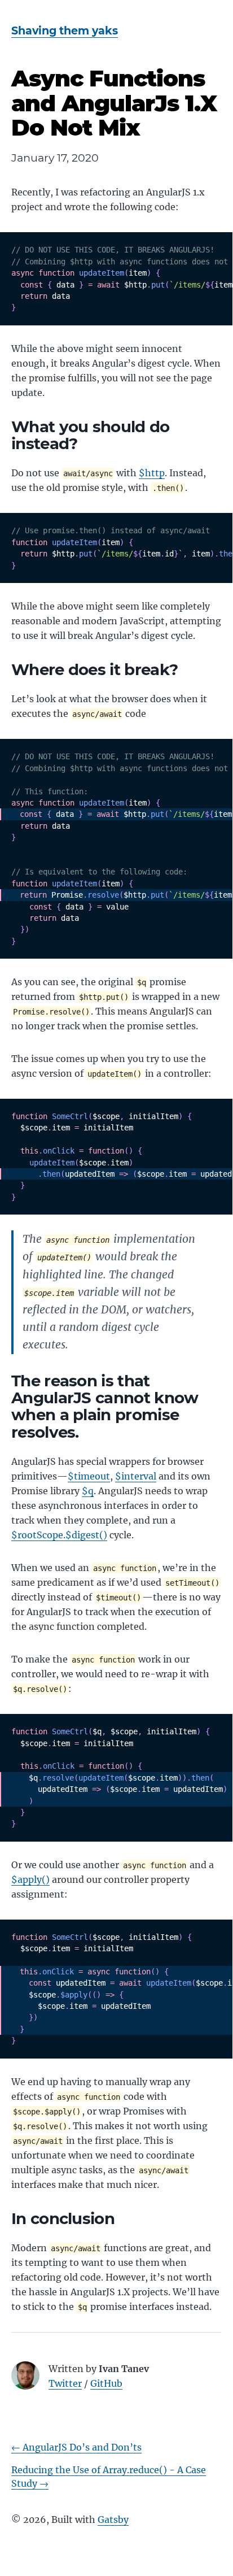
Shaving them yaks (65, 31)
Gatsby (113, 2520)
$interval (136, 1476)
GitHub (106, 2383)
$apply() (30, 1879)
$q (88, 1491)
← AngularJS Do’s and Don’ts (76, 2447)
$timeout (89, 1476)
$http (152, 473)
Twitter (65, 2383)
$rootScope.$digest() (59, 1535)
